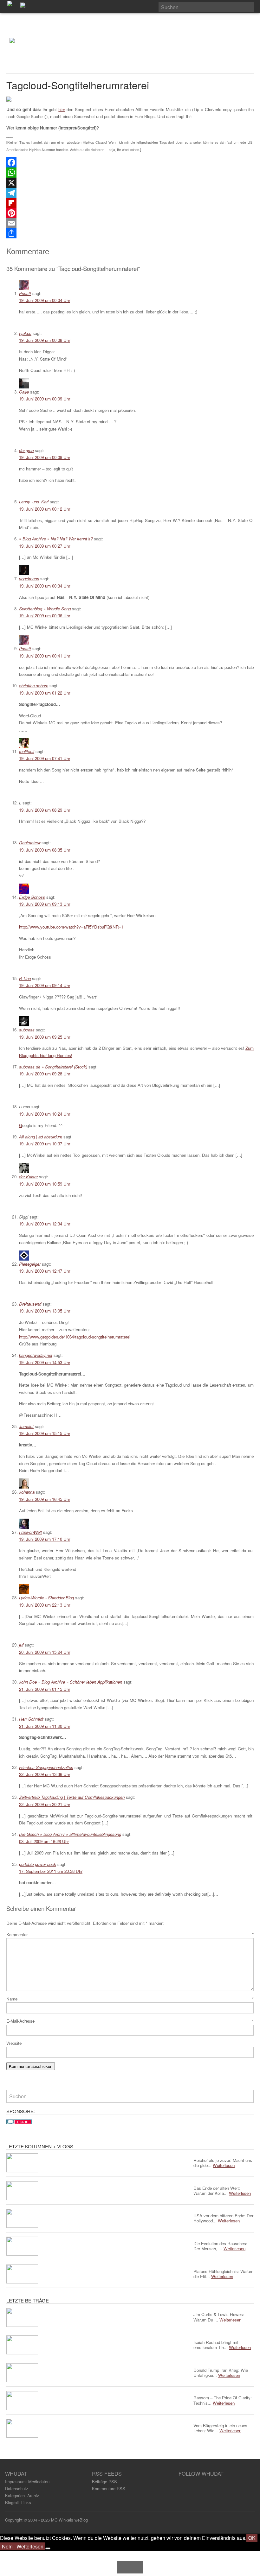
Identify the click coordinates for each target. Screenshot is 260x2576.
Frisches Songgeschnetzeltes (46, 1767)
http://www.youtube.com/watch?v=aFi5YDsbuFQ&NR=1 (71, 927)
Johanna (27, 1492)
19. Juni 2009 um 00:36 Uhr (45, 616)
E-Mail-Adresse (130, 2021)
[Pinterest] (130, 213)
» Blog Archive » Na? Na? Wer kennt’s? (56, 539)
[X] (130, 183)
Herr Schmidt (31, 1719)
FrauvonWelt (30, 1532)
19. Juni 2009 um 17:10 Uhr (45, 1539)
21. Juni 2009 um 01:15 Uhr (45, 1689)
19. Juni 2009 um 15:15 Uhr (45, 1433)
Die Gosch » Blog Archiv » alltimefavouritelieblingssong (70, 1834)
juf (21, 1645)
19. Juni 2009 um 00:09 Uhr (45, 399)
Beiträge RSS (104, 2482)
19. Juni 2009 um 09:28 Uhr (45, 1074)
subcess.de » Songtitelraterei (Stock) (53, 1067)
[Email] (130, 223)
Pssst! (25, 293)
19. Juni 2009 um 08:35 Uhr (45, 850)
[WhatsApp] (130, 173)
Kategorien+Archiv (22, 2495)
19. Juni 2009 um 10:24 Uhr (45, 1114)
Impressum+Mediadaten (27, 2482)
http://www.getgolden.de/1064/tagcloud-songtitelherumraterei (75, 1337)
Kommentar (130, 1934)
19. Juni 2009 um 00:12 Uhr (45, 509)
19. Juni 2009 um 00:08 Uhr (45, 340)
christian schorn (34, 686)
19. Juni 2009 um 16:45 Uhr (45, 1499)
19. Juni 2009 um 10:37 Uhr (45, 1144)
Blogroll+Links (18, 2502)
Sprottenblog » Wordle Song (45, 609)
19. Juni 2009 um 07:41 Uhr (45, 758)
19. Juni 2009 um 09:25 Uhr (45, 1037)
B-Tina (25, 978)
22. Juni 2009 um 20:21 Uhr (45, 1804)
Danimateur (30, 843)
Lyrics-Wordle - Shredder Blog (46, 1598)
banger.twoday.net (36, 1355)
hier (62, 109)
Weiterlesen (30, 2546)
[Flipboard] (130, 203)
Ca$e (24, 392)
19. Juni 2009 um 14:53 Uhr (45, 1362)
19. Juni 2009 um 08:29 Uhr (45, 810)
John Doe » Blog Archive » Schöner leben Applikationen (71, 1682)
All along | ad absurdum (41, 1137)
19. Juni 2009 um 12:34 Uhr (45, 1224)
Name (130, 1999)
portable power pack (38, 1864)
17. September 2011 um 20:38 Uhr (51, 1871)
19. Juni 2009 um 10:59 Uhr (45, 1184)
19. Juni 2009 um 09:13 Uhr (45, 904)
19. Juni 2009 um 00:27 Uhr (45, 546)
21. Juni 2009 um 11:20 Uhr (45, 1726)
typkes (25, 333)
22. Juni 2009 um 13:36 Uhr (45, 1774)
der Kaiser (28, 1177)
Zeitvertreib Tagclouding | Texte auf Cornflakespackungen (72, 1797)
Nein (7, 2546)
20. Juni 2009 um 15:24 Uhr (45, 1652)
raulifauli (27, 751)
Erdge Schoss (32, 897)
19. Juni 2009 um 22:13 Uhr (45, 1605)
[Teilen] (130, 233)
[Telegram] (130, 193)
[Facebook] (130, 162)
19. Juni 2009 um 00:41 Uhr (45, 656)
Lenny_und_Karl (34, 502)
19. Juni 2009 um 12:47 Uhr (45, 1271)
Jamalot (26, 1426)
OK (252, 2538)
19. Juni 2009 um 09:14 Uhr (45, 985)
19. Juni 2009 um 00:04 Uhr (45, 300)
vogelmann (29, 579)
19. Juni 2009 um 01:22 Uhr (45, 693)
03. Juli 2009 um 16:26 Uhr (44, 1841)
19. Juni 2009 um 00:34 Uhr (45, 586)
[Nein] (48, 2548)
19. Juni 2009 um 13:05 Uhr (45, 1311)
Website (14, 2043)
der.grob (26, 450)
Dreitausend (30, 1304)
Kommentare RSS (109, 2488)
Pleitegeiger (30, 1264)
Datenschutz (17, 2488)
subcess (27, 1030)
